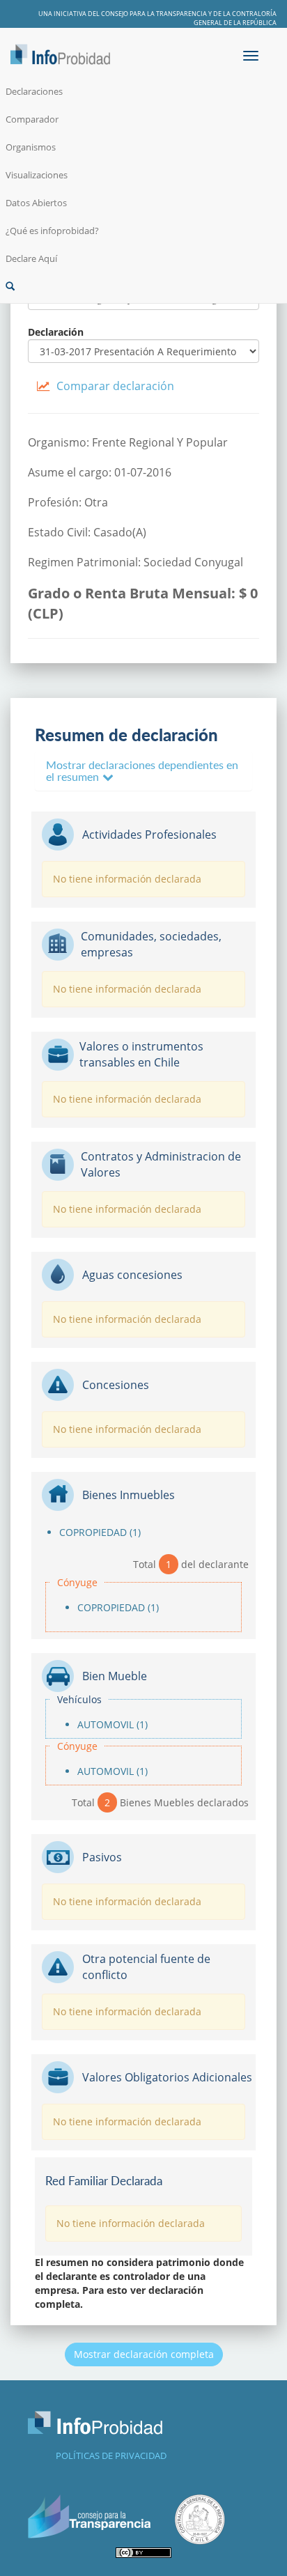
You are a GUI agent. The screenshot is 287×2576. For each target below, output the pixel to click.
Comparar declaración (115, 386)
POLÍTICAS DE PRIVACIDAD (111, 2455)
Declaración (56, 332)
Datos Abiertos (36, 203)
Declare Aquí (31, 258)
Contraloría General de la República (235, 18)
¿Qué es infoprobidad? (52, 231)
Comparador (32, 119)
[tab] (143, 771)
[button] (143, 286)
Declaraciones (34, 91)
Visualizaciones (37, 175)
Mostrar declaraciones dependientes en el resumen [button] (142, 771)
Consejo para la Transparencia (154, 14)
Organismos (31, 147)
